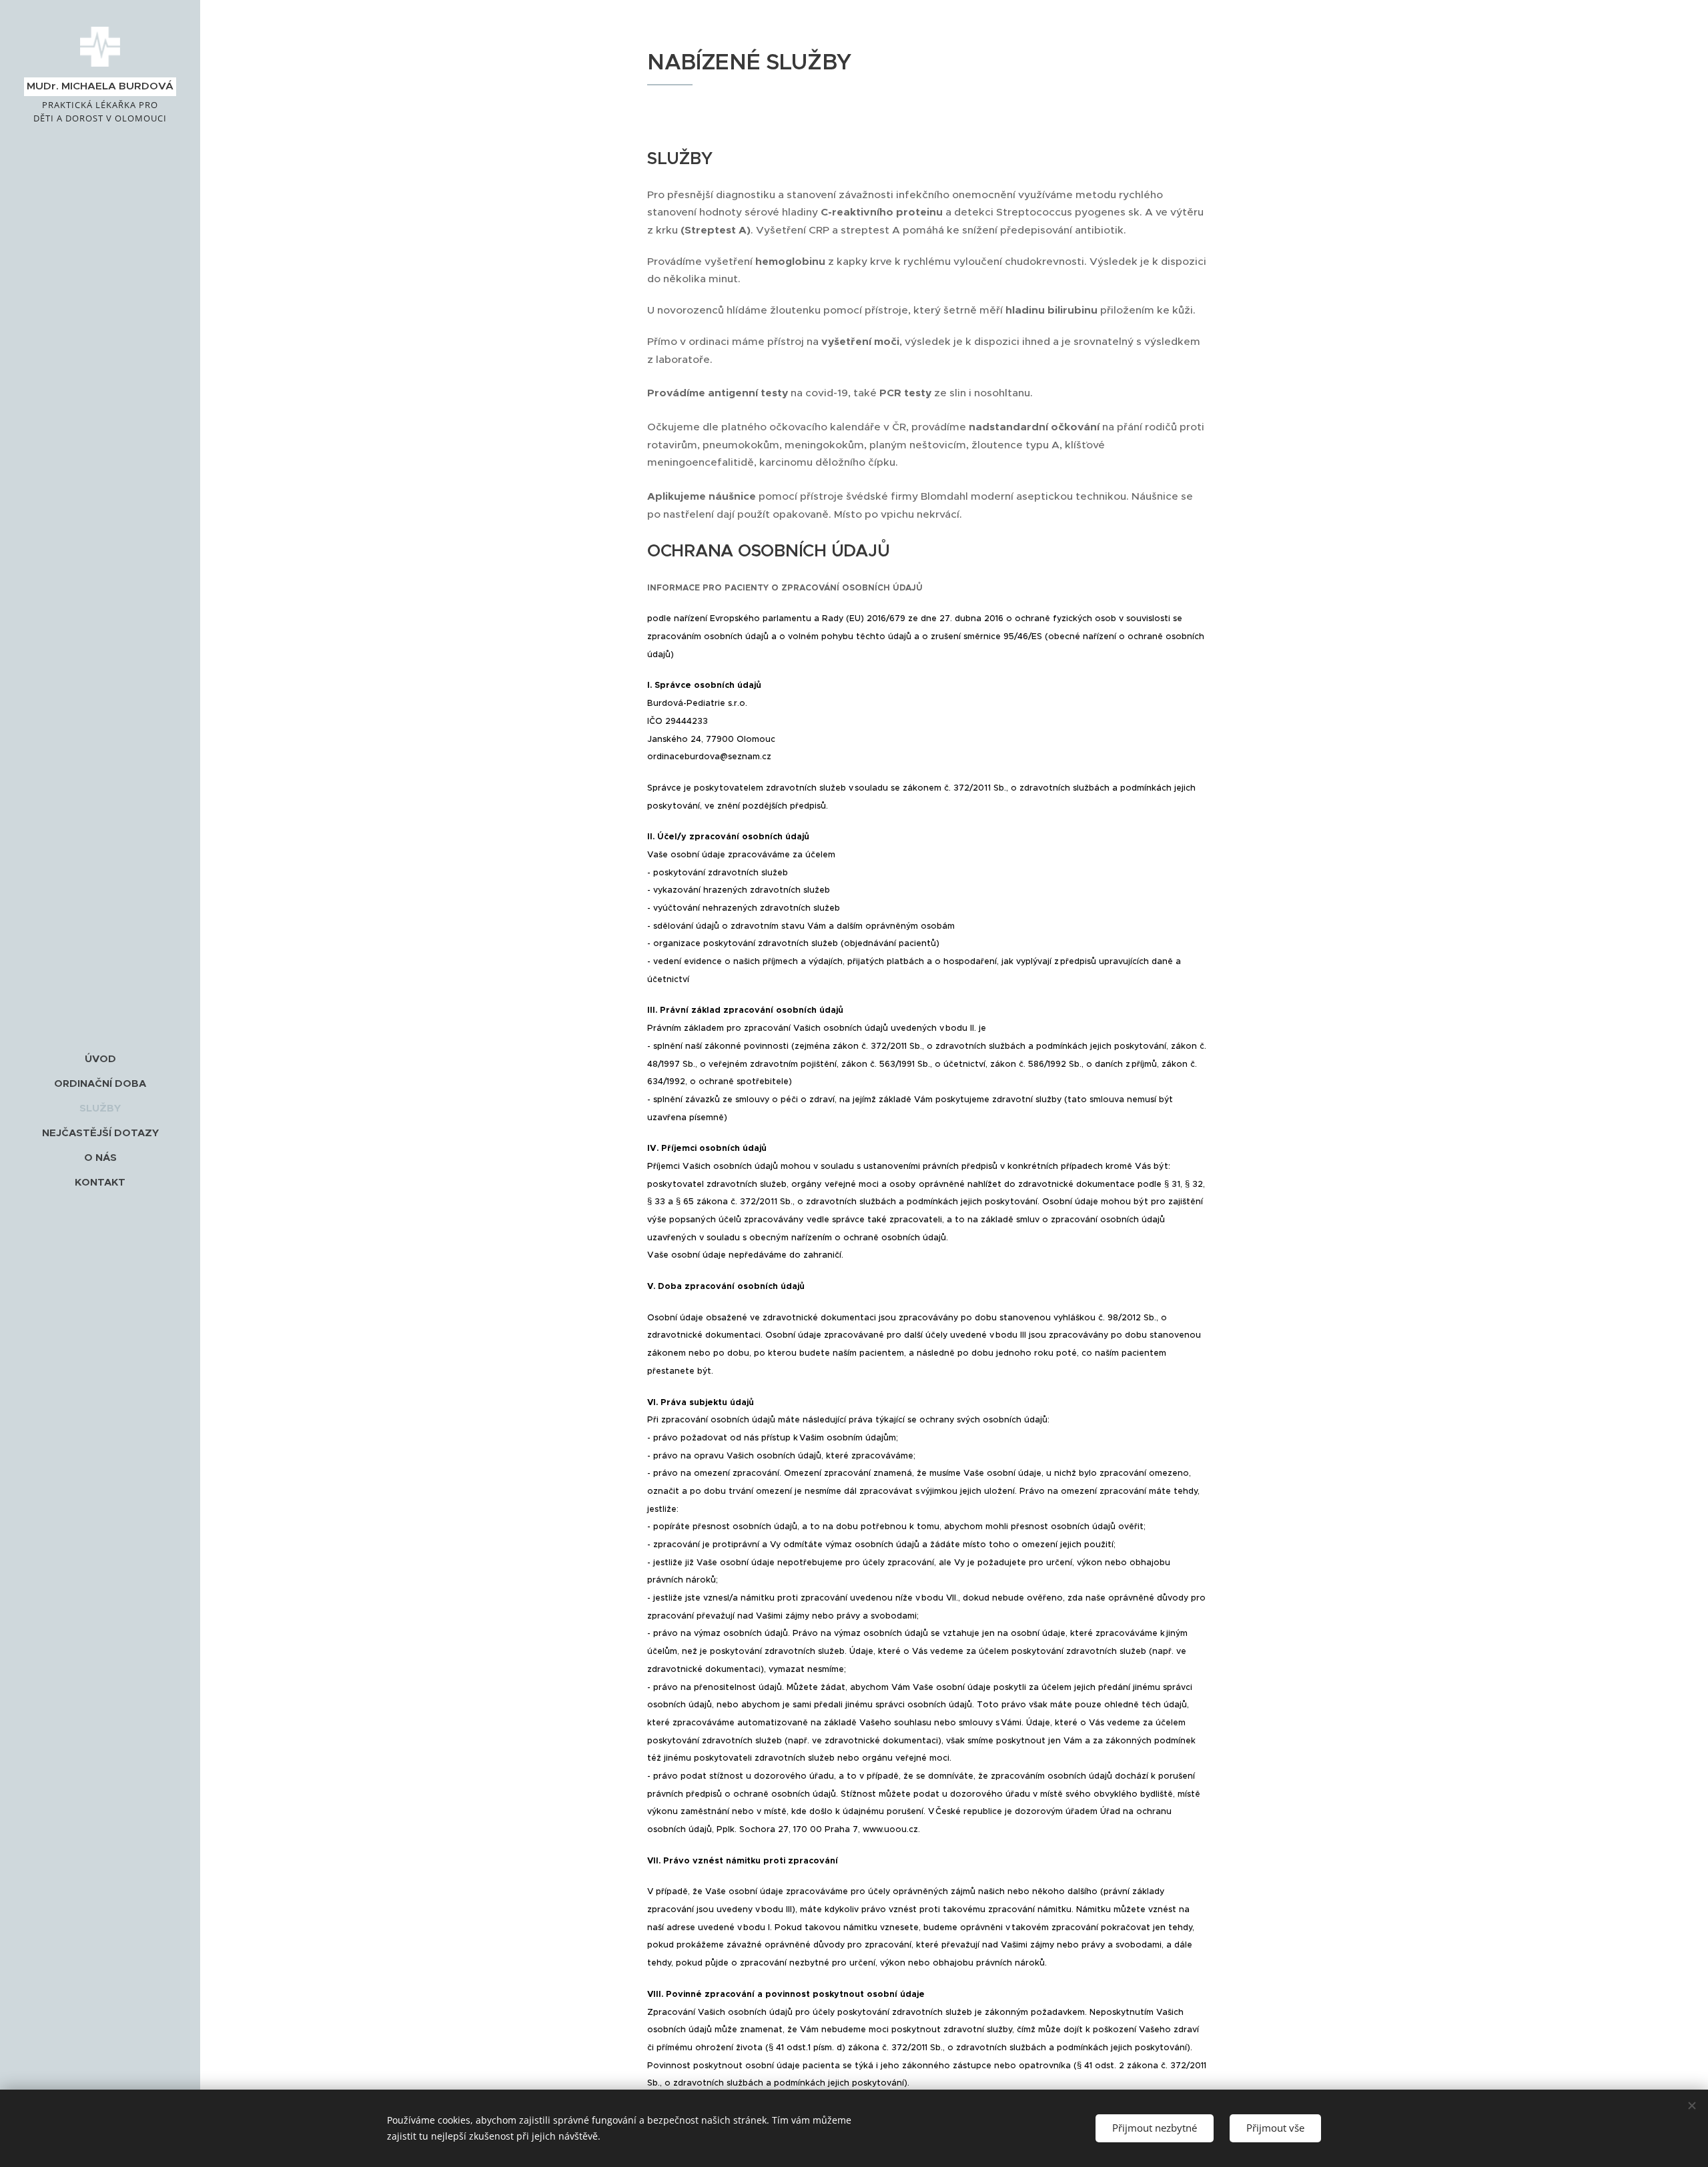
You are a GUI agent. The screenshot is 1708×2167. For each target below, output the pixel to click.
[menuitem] (100, 1058)
